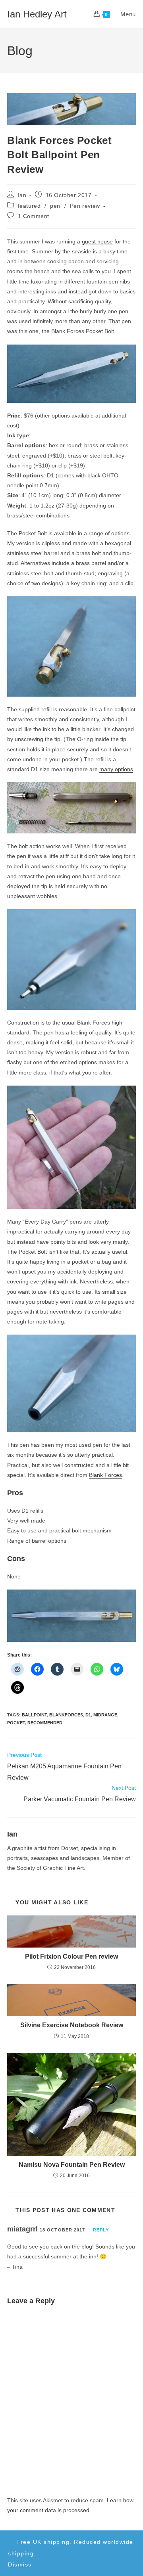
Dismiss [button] (20, 2565)
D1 (88, 1715)
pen (55, 206)
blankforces (66, 1715)
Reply (101, 2230)
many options (116, 769)
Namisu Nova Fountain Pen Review (72, 2165)
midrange (105, 1715)
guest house (97, 241)
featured (29, 206)
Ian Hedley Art (37, 14)
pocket (16, 1723)
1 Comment (34, 216)
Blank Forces (105, 1475)
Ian (22, 195)
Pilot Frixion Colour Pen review (71, 1956)
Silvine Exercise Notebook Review (72, 2025)
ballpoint (34, 1715)
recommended (45, 1723)
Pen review (85, 206)
